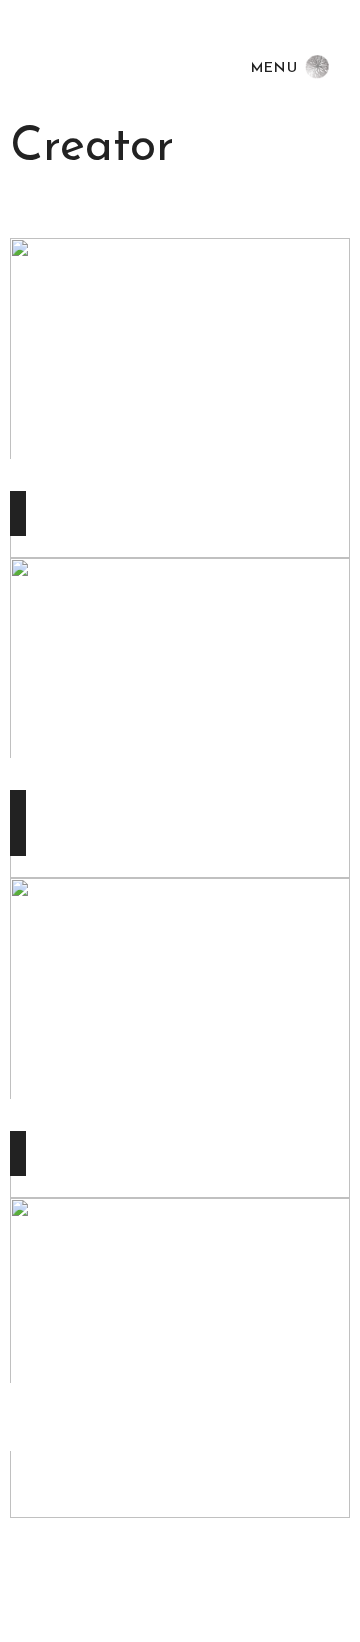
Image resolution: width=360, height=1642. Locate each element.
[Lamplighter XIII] (180, 1357)
